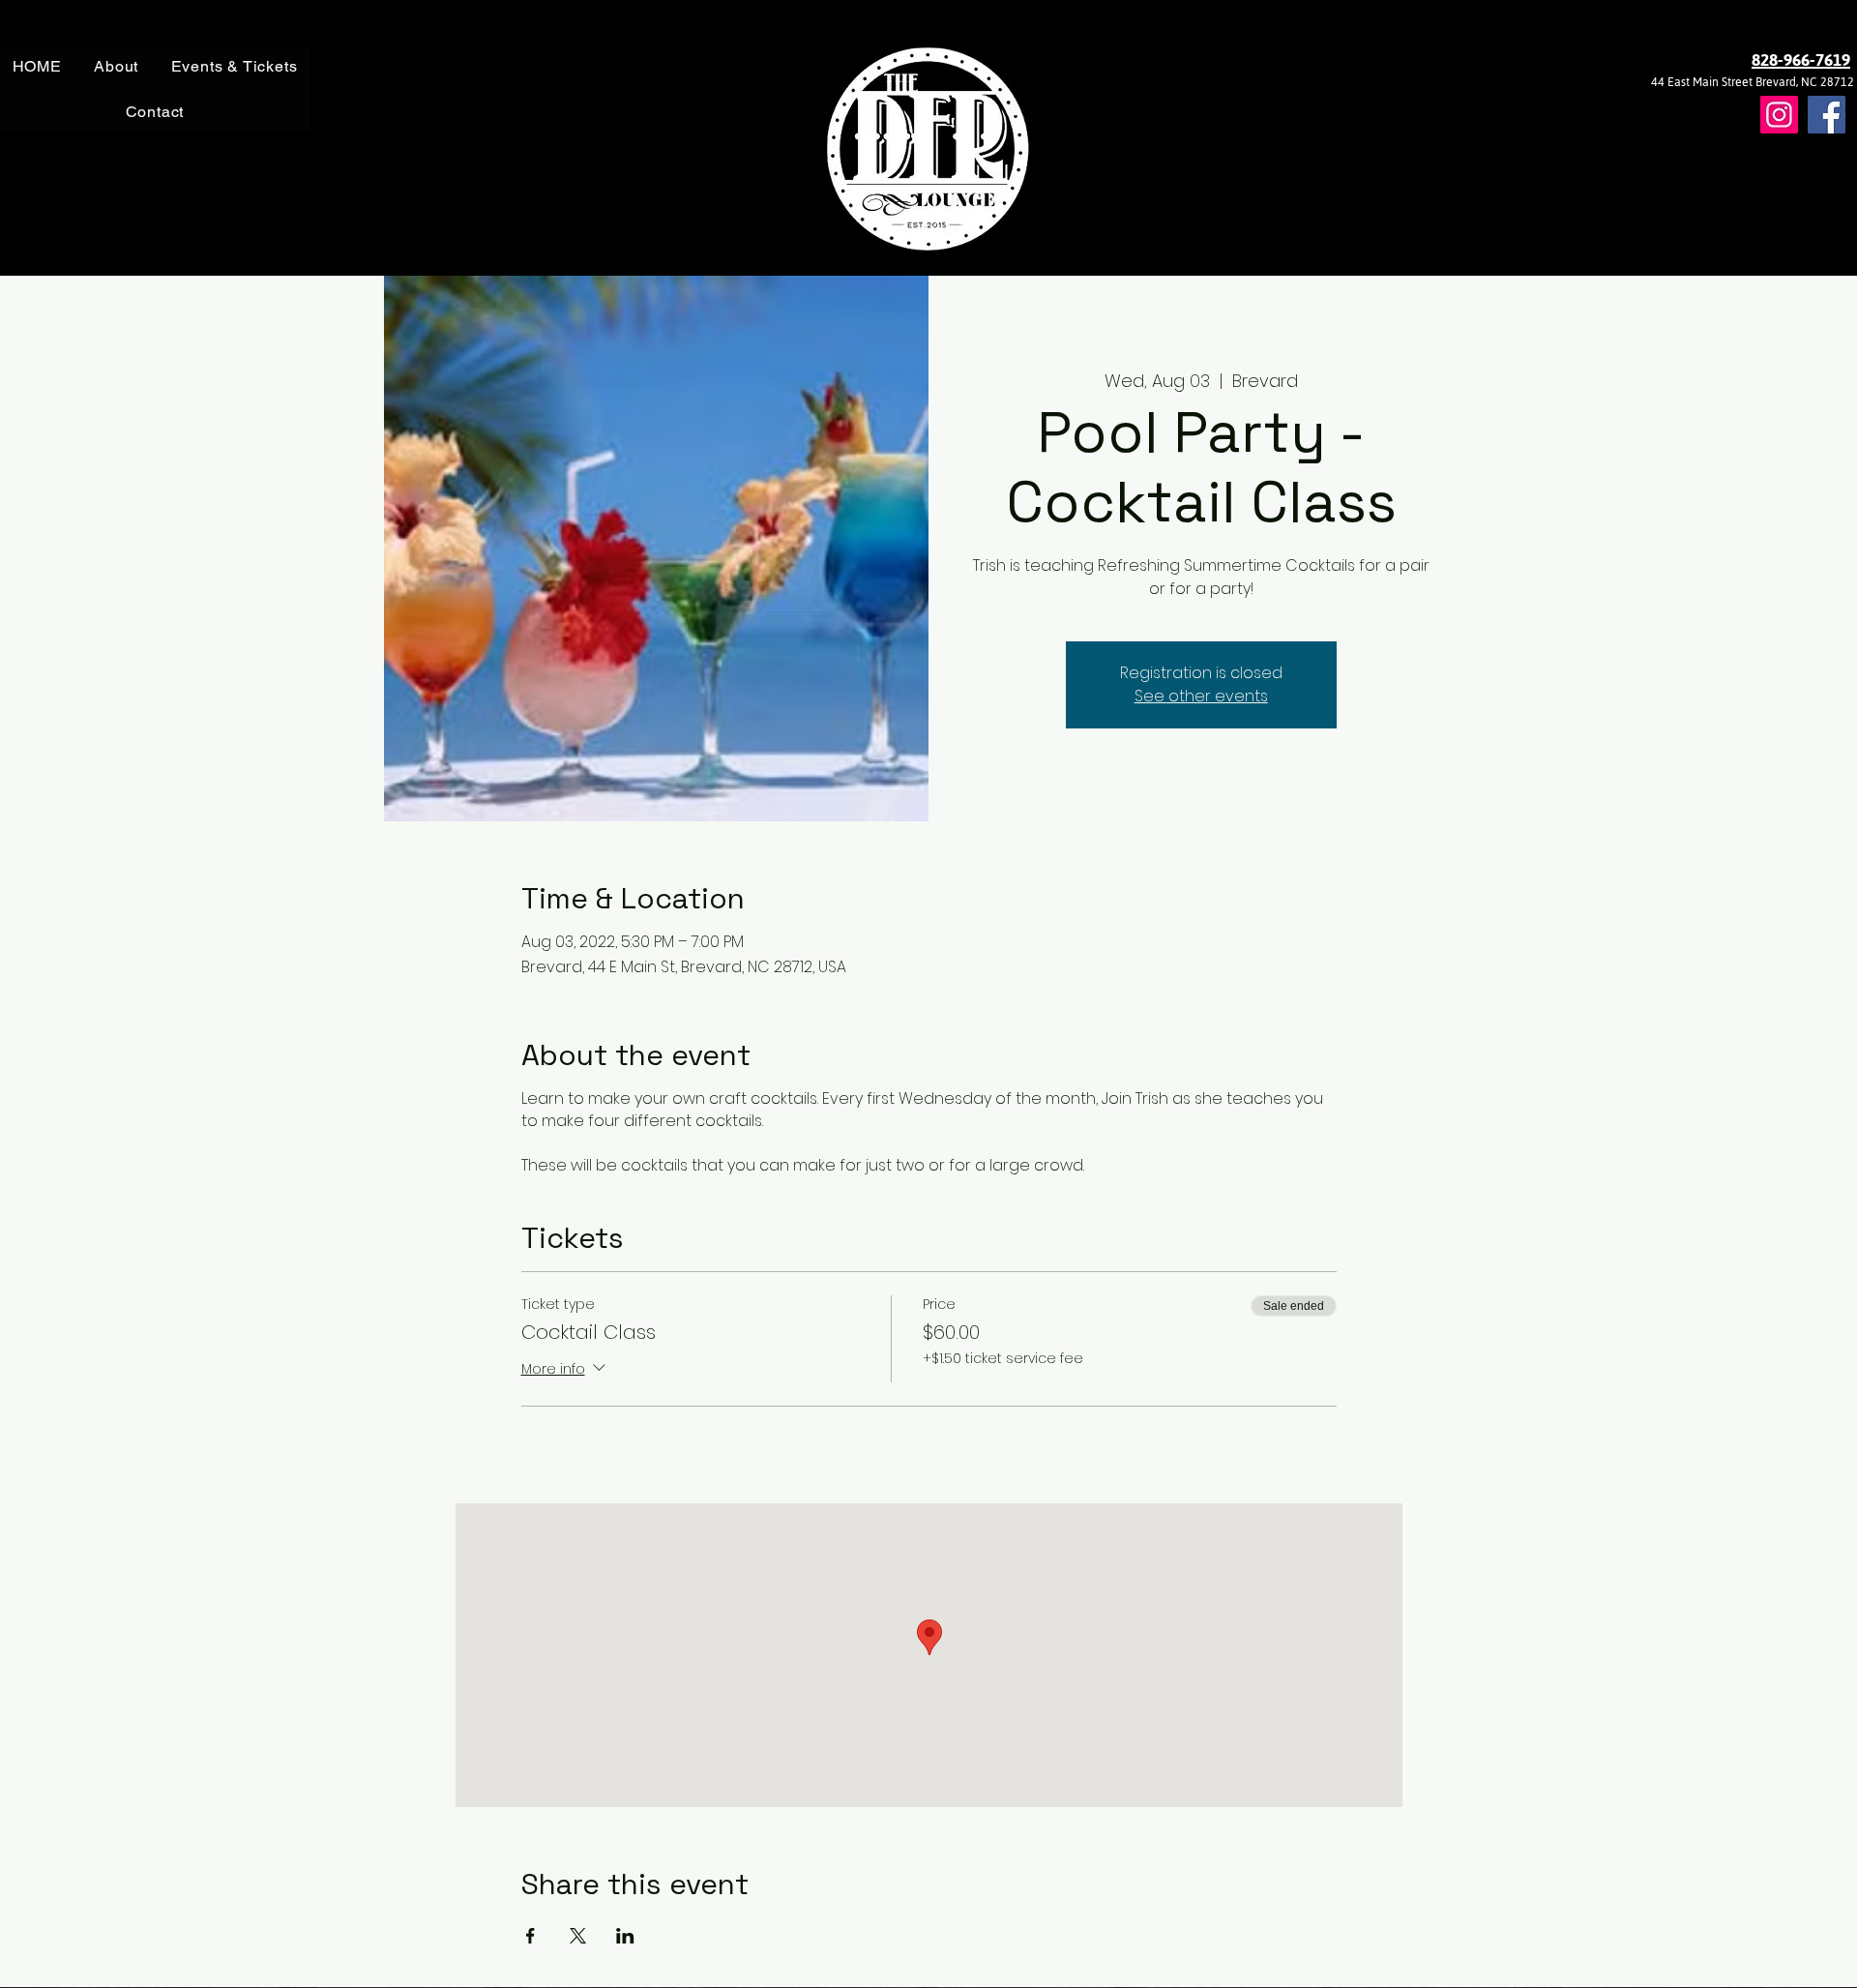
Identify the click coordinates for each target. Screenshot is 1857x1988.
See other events (1201, 696)
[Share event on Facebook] (531, 1936)
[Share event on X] (578, 1936)
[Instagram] (1779, 115)
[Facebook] (1827, 115)
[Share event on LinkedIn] (625, 1936)
